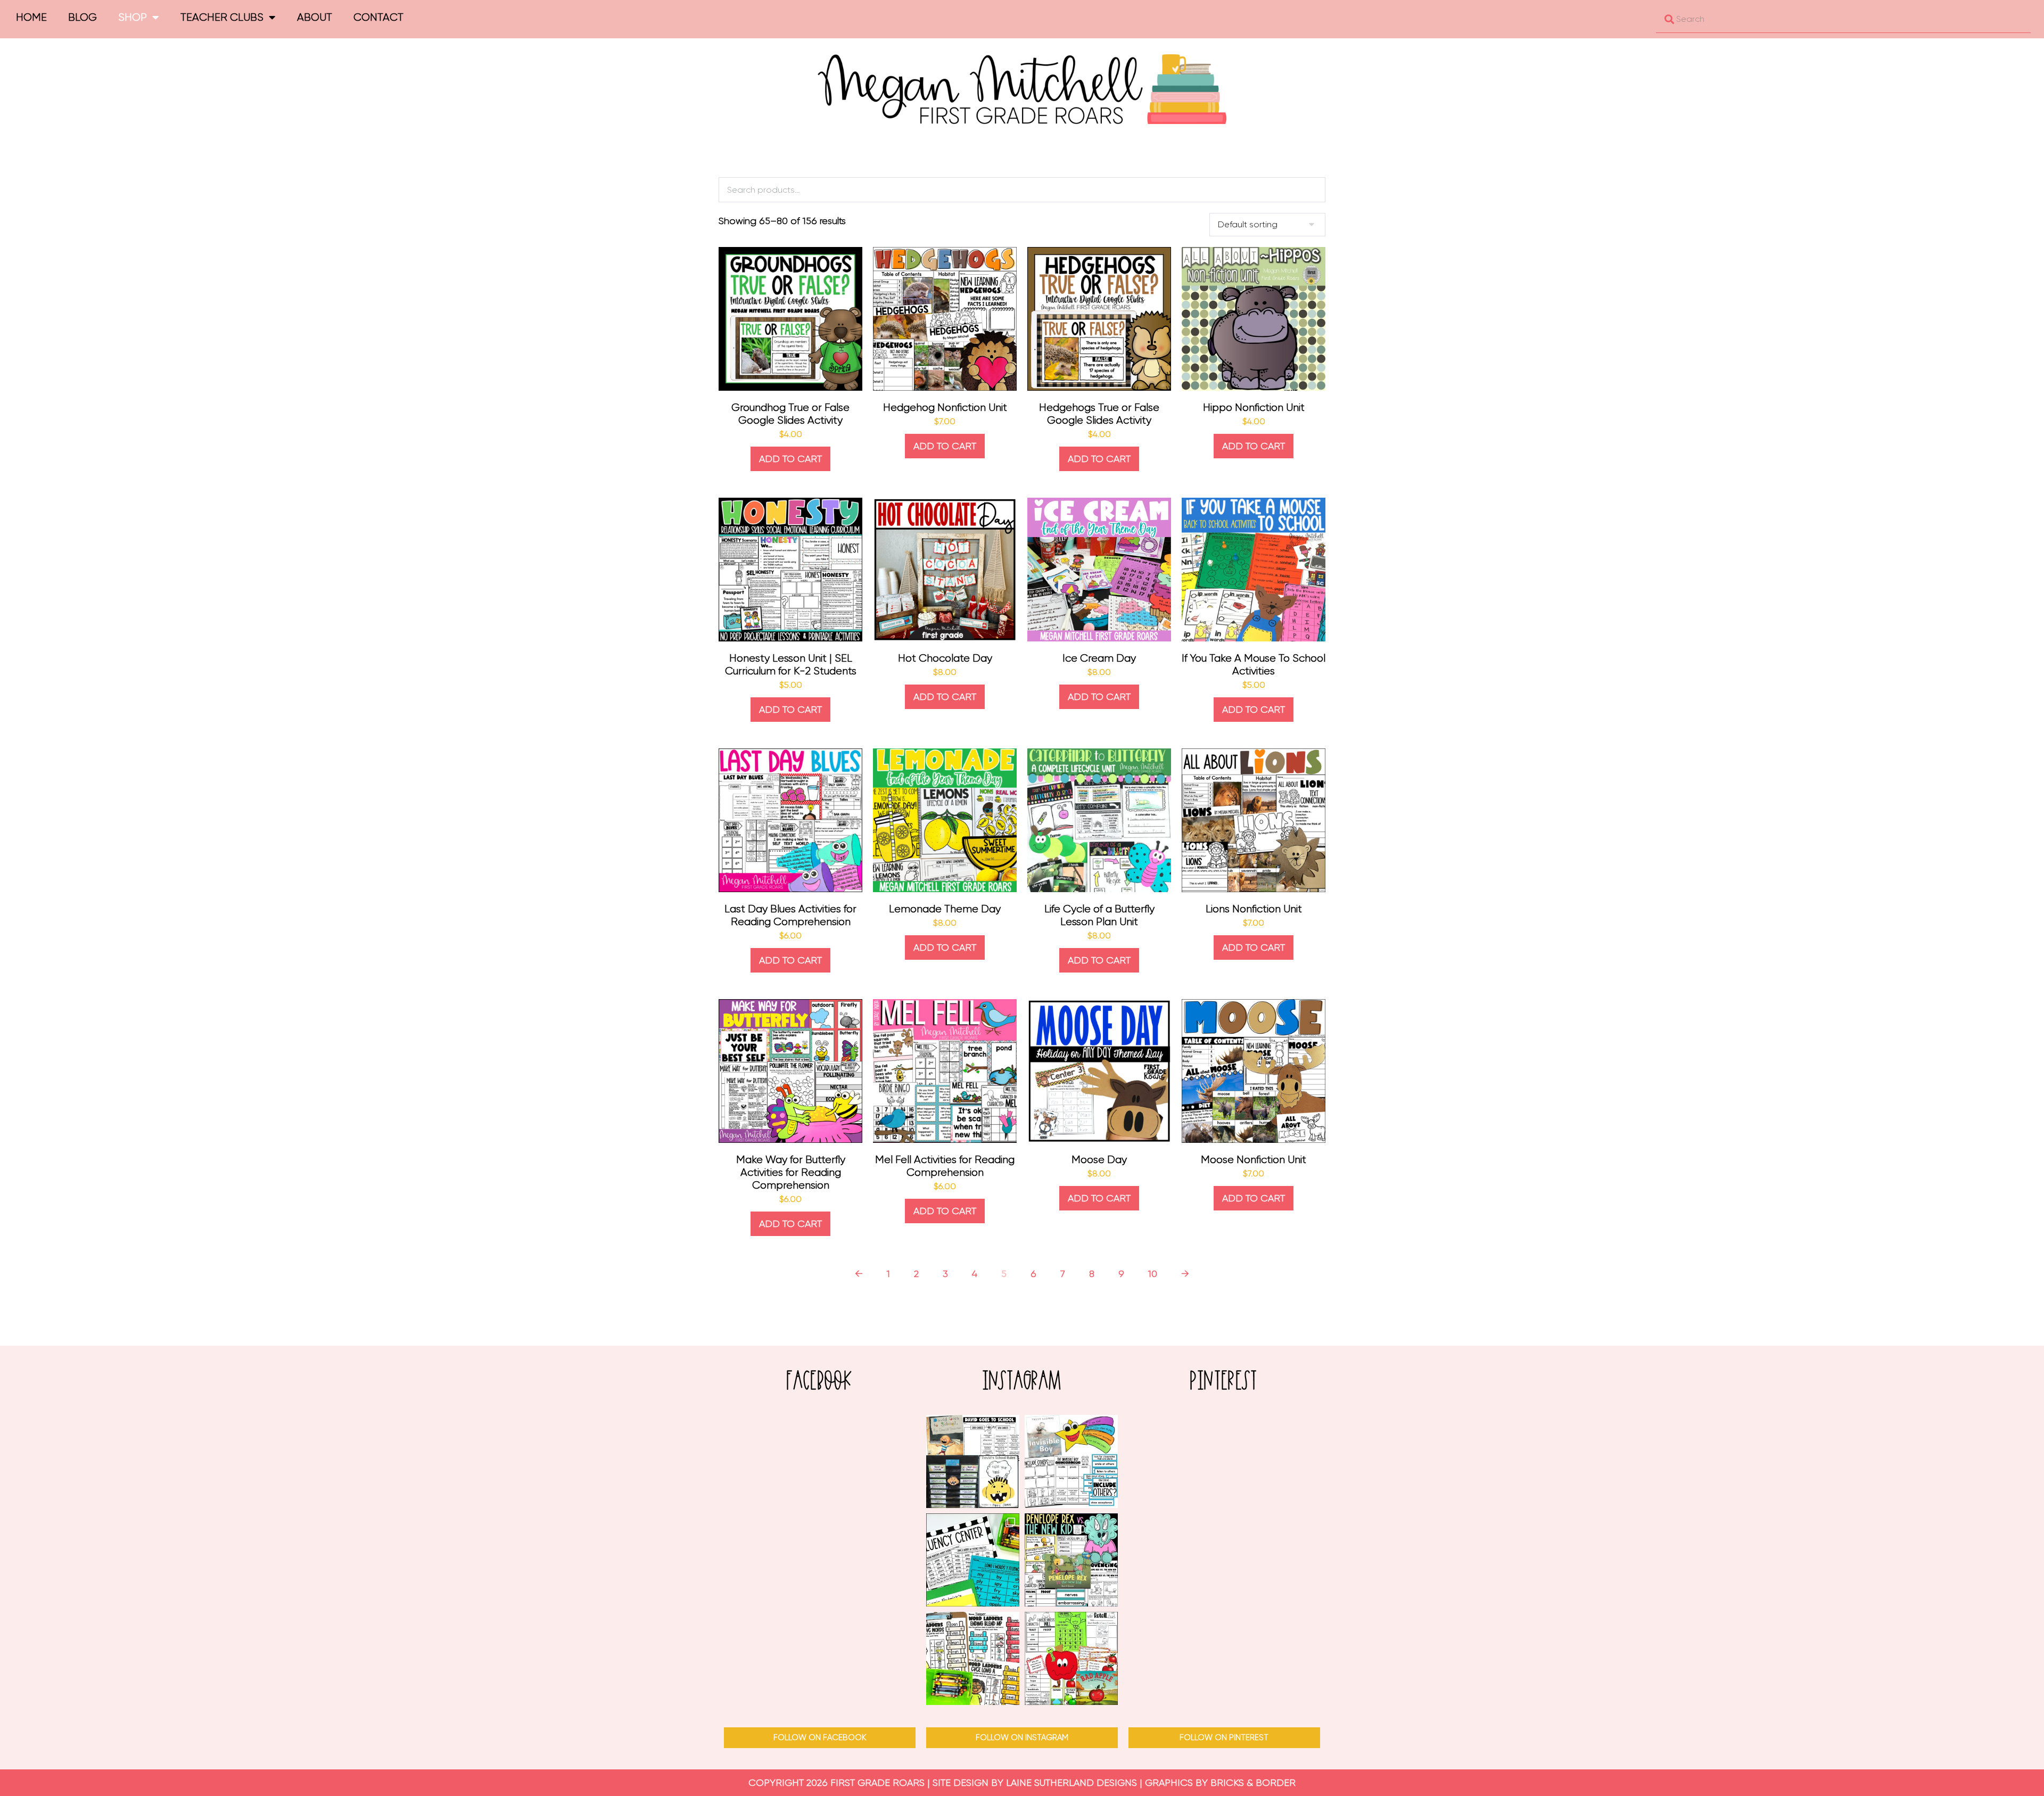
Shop (133, 17)
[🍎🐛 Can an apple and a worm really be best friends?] (1071, 1658)
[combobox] (1843, 19)
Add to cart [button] (790, 459)
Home (31, 17)
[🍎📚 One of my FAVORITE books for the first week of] (973, 1461)
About (315, 17)
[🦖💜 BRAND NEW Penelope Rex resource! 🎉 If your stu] (1071, 1560)
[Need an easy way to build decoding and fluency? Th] (973, 1560)
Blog (83, 17)
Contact (378, 17)
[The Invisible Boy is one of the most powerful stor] (1071, 1461)
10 (1153, 1274)
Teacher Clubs (222, 17)
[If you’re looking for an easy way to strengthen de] (973, 1658)
